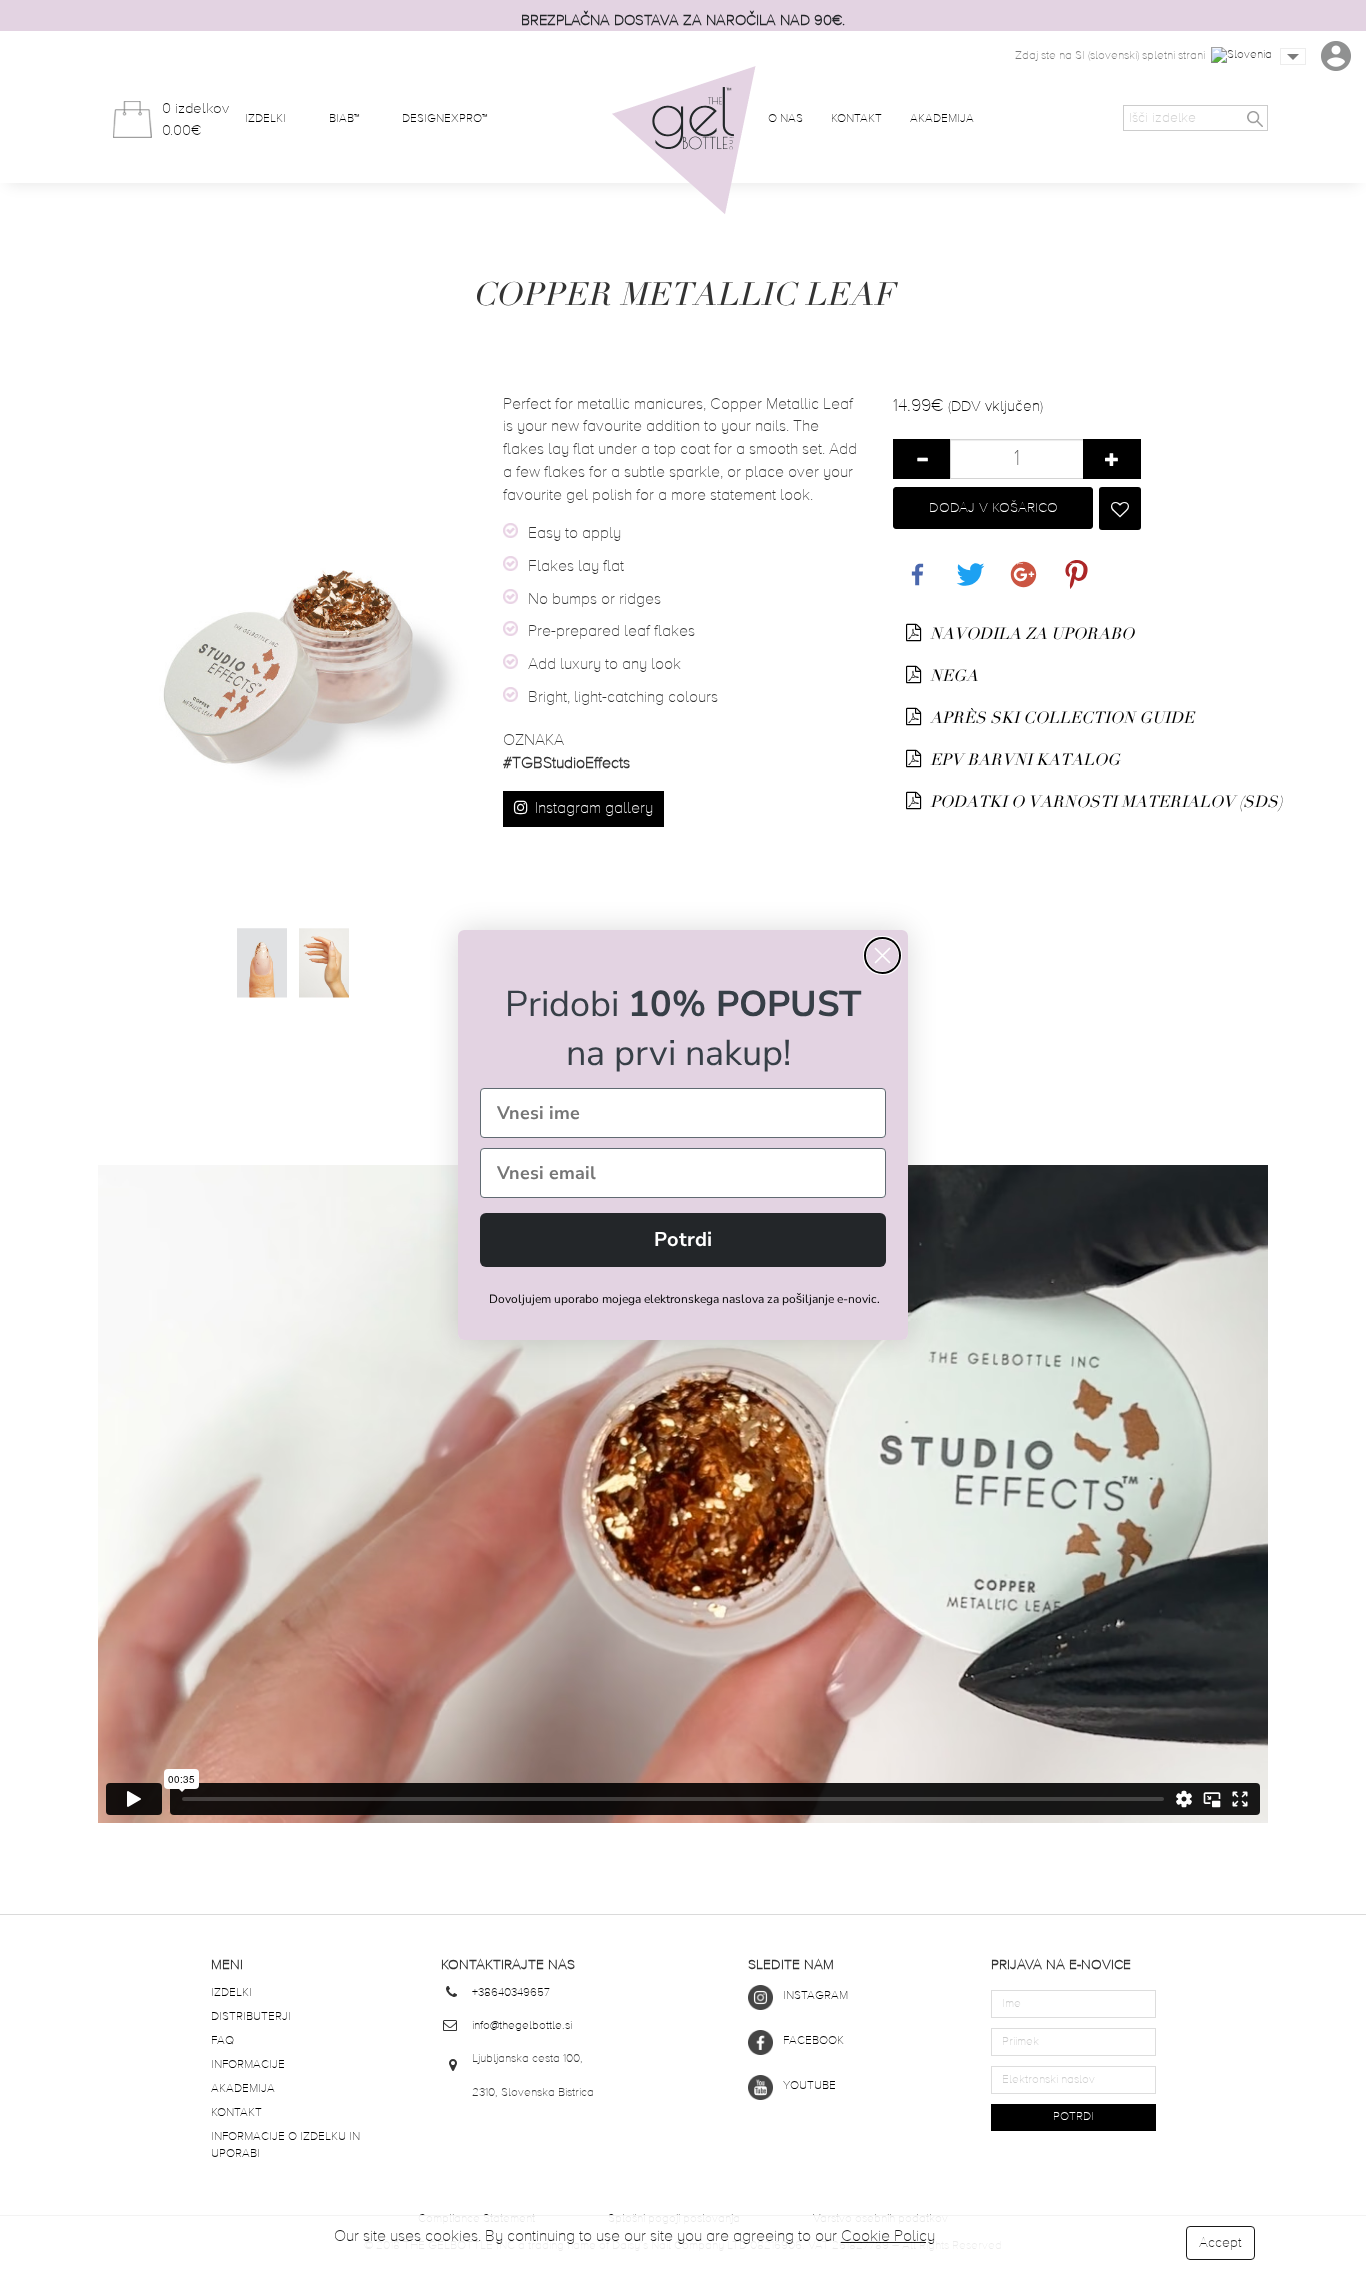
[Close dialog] (882, 955)
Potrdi (683, 1239)
